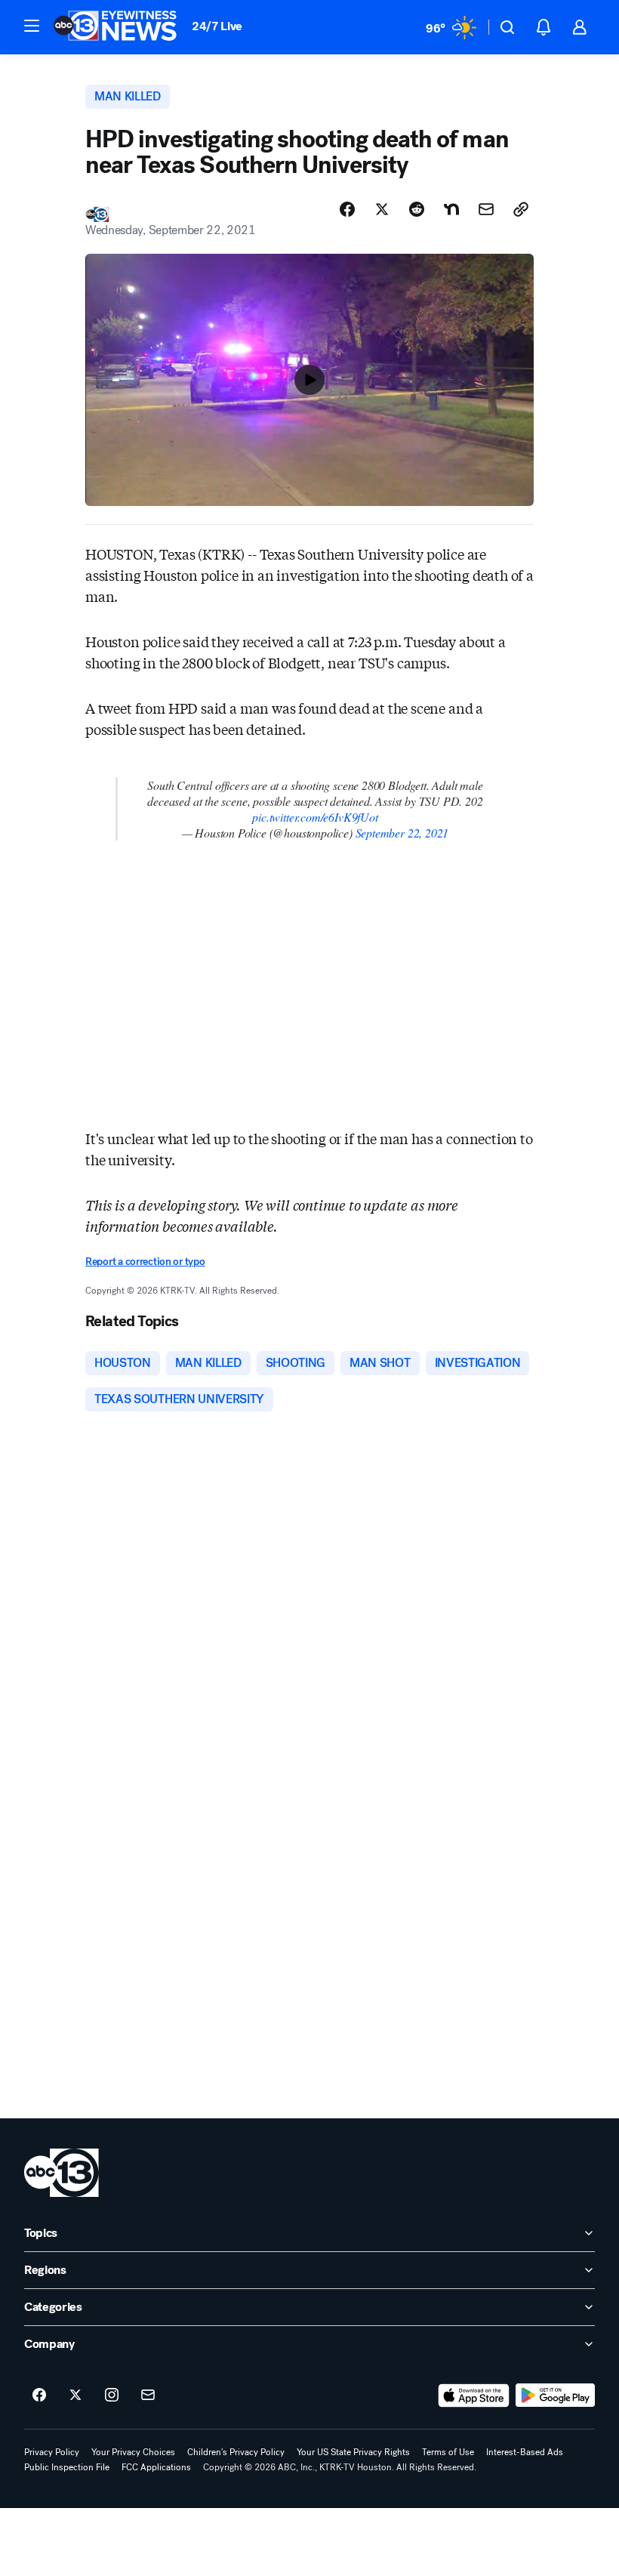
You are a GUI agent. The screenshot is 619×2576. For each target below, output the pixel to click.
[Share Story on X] (382, 209)
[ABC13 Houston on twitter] (75, 2396)
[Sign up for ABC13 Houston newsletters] (148, 2396)
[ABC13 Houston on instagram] (112, 2396)
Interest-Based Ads (525, 2452)
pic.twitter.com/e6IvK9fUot (315, 817)
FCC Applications (156, 2467)
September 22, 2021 (402, 833)
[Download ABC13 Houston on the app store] (474, 2396)
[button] (32, 26)
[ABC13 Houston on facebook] (39, 2396)
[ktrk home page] (62, 2173)
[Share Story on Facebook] (347, 209)
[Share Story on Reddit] (417, 209)
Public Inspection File (67, 2467)
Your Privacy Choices (133, 2452)
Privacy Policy (52, 2452)
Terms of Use (448, 2452)
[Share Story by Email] (486, 209)
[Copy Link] (521, 209)
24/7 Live (217, 26)
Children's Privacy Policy (236, 2452)
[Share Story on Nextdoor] (451, 209)
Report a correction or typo (145, 1262)
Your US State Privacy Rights (353, 2452)
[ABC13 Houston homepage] (115, 27)
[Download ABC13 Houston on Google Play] (555, 2396)
